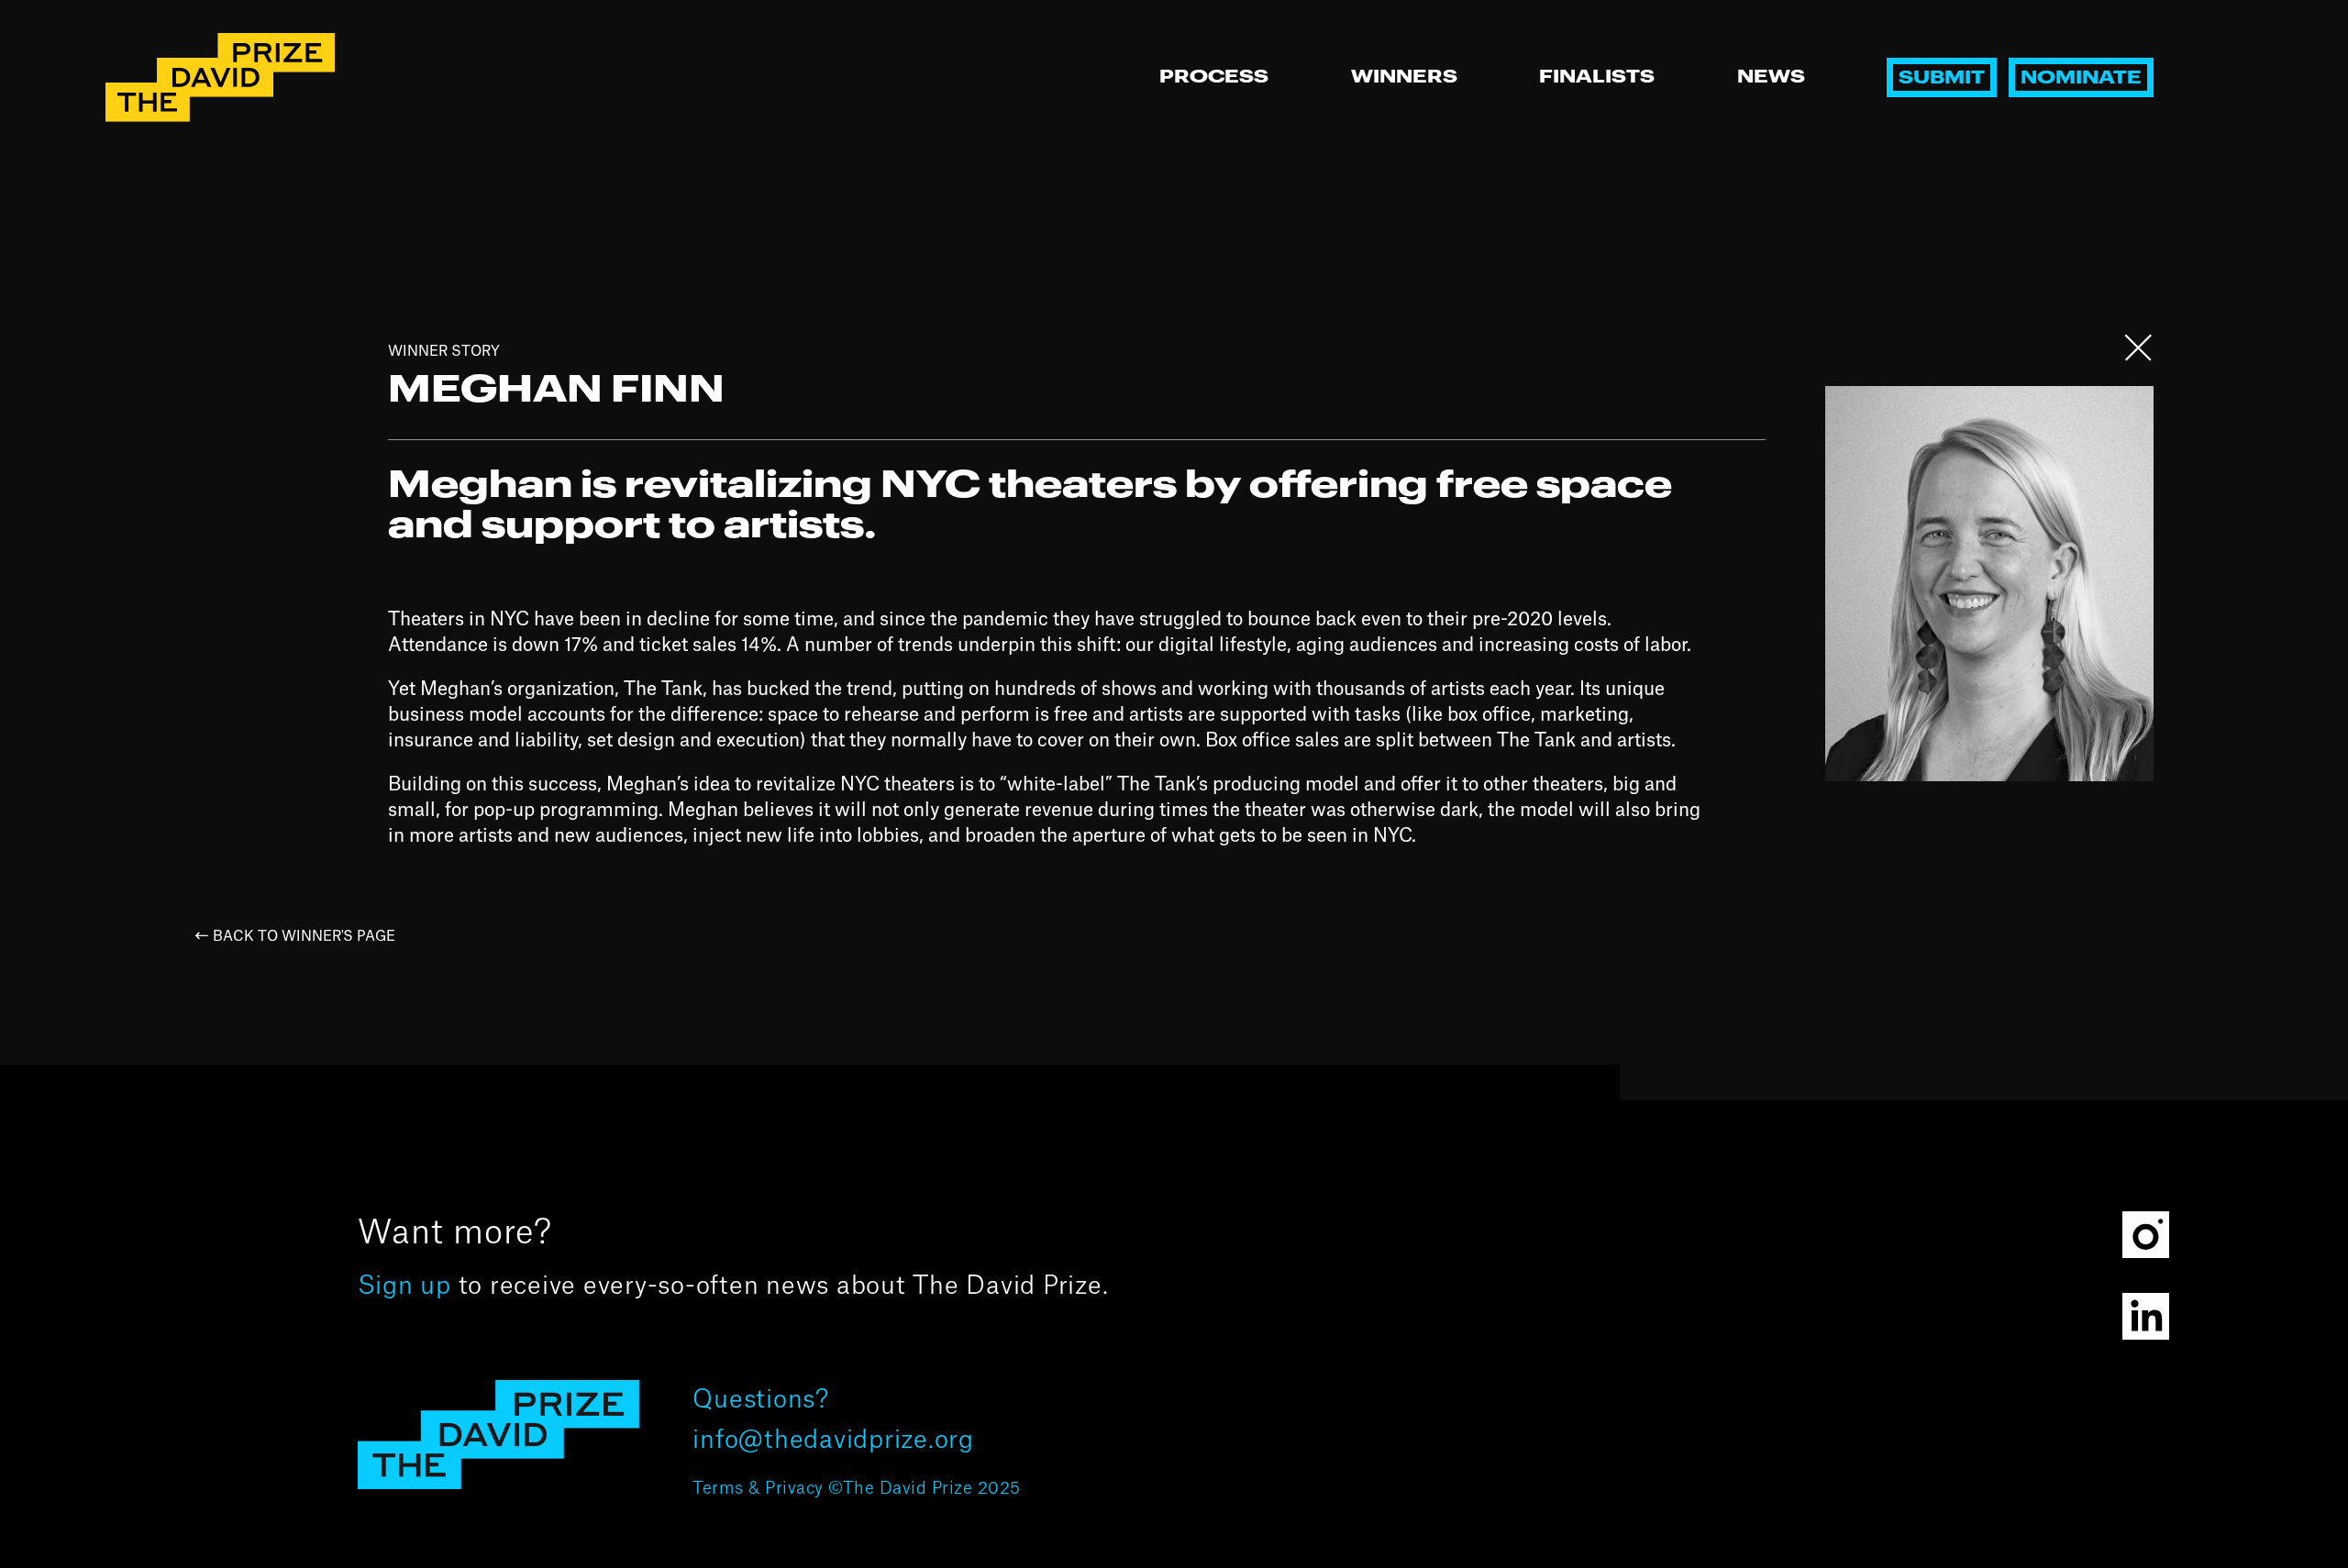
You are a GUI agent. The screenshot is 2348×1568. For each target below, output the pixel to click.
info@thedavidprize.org (833, 1440)
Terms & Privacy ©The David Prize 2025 (857, 1489)
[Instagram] (2146, 1235)
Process (1214, 77)
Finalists (1597, 77)
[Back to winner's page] (2139, 358)
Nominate (2081, 78)
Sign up (404, 1286)
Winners (1404, 77)
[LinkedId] (2146, 1316)
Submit (1942, 78)
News (1771, 77)
